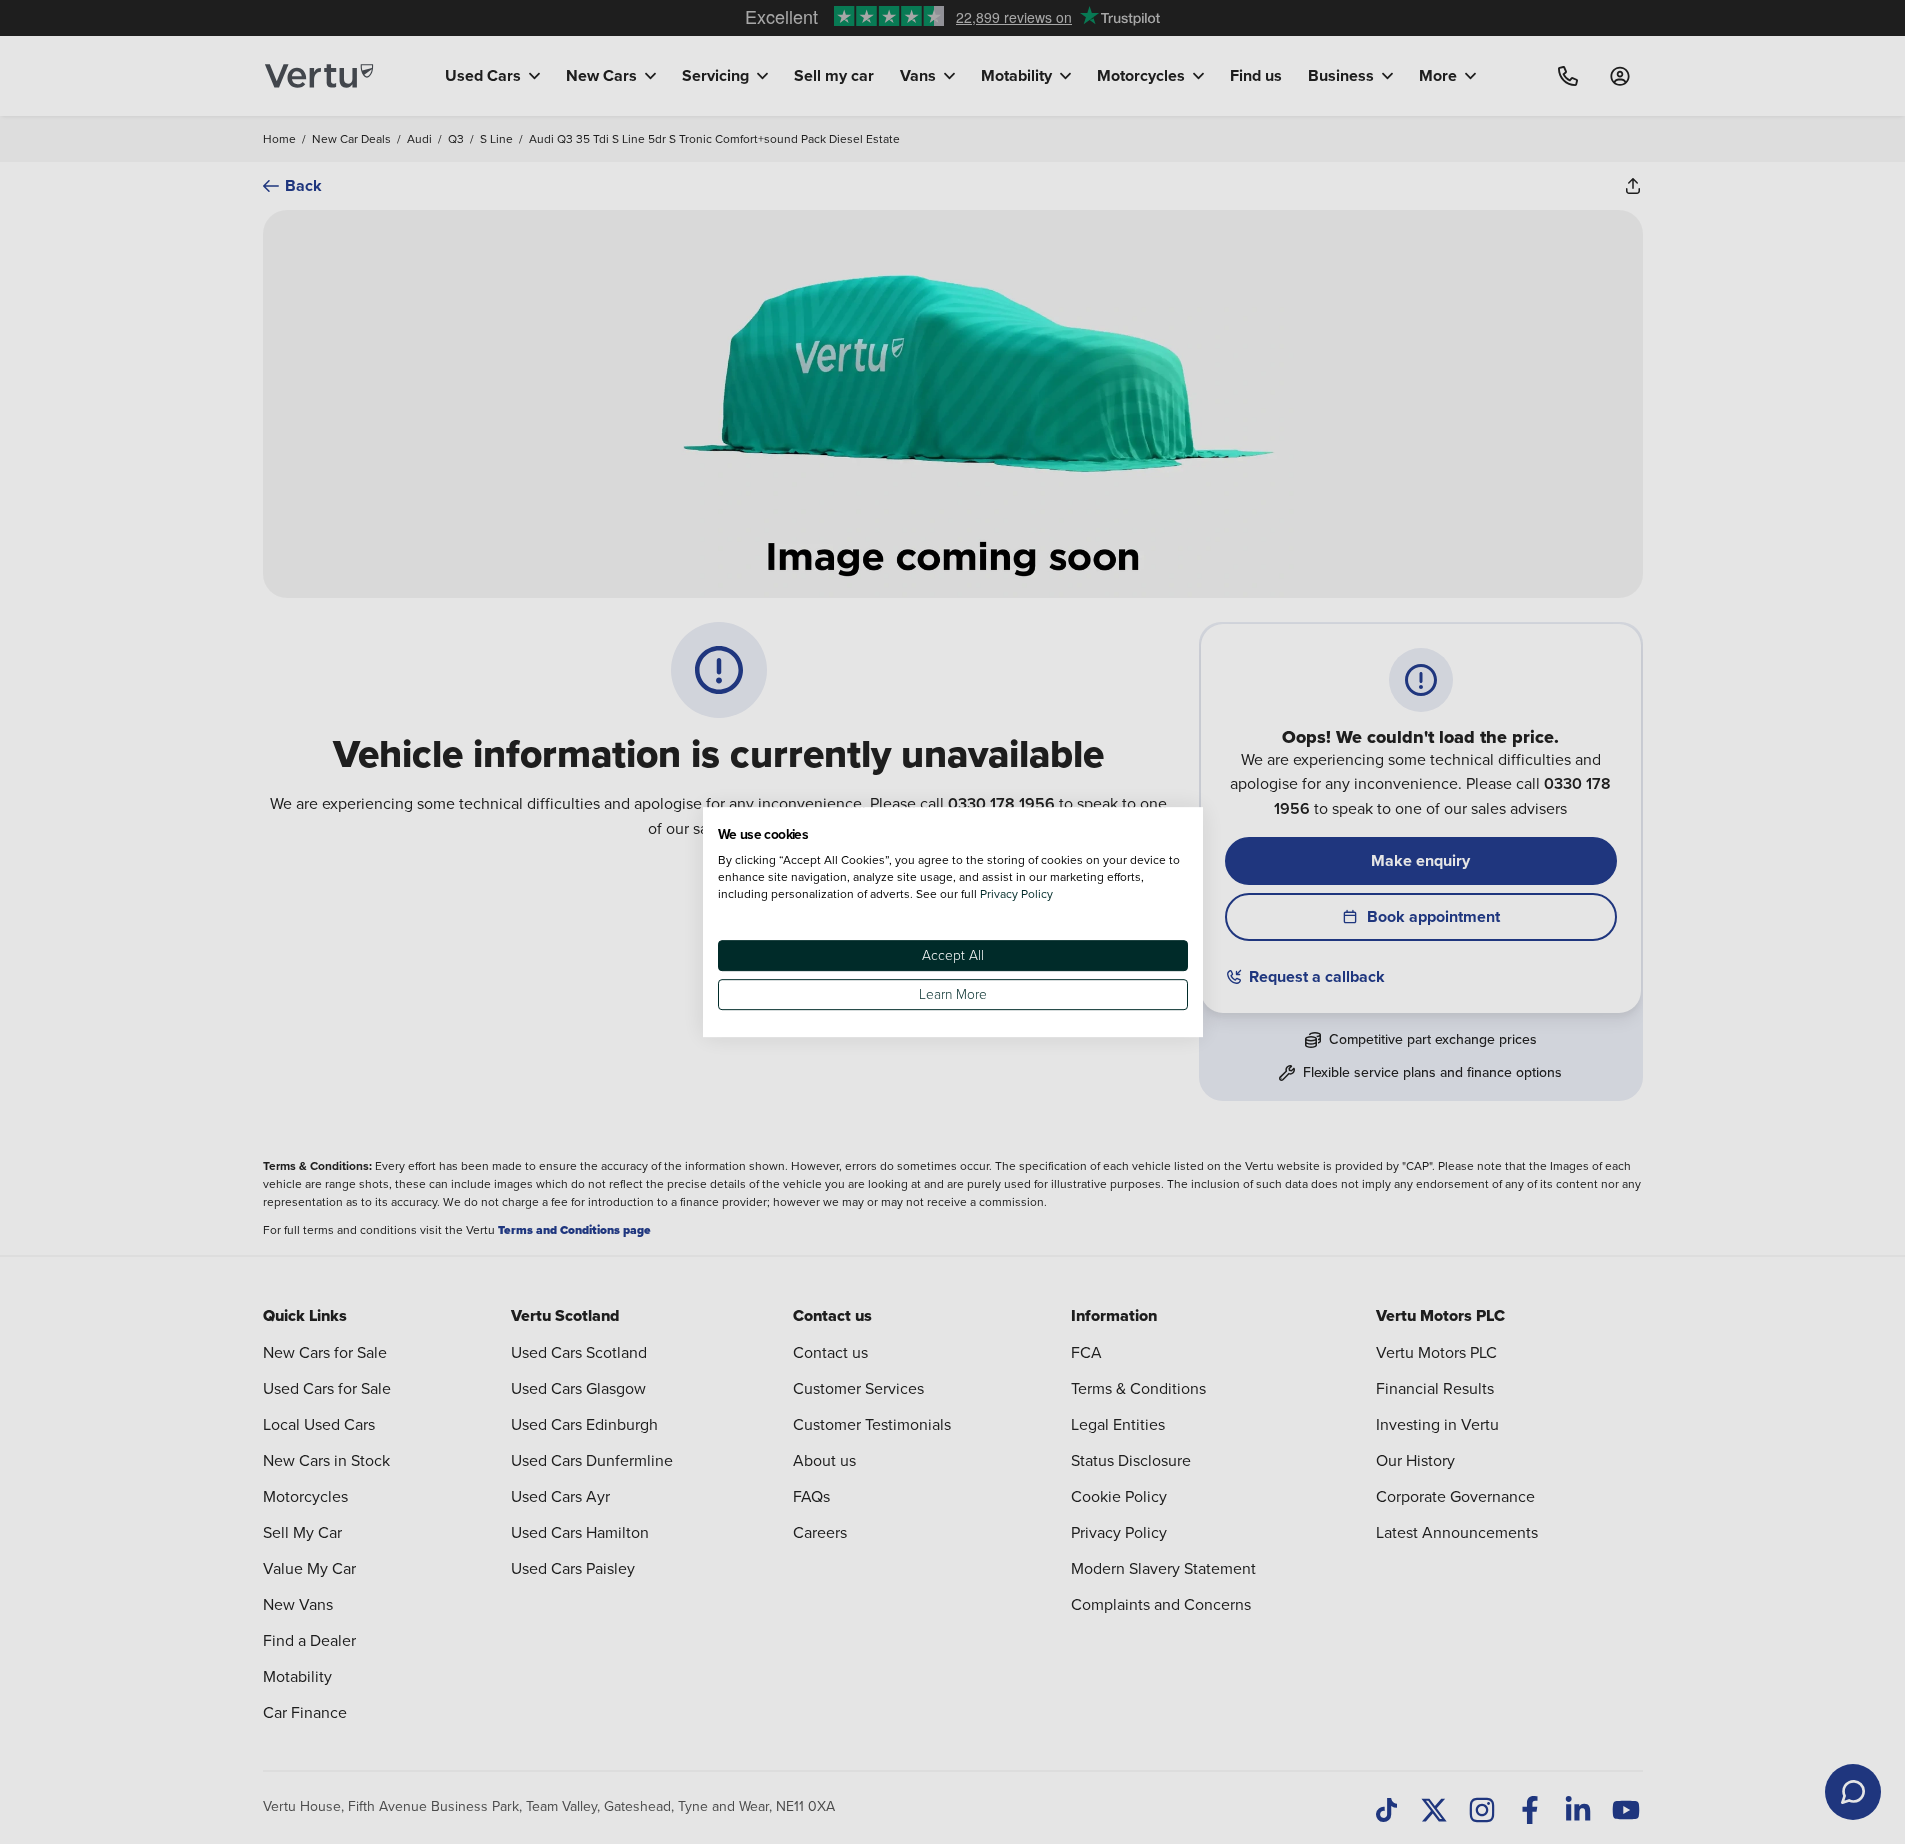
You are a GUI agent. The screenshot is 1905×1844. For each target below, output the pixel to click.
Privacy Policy (1016, 893)
